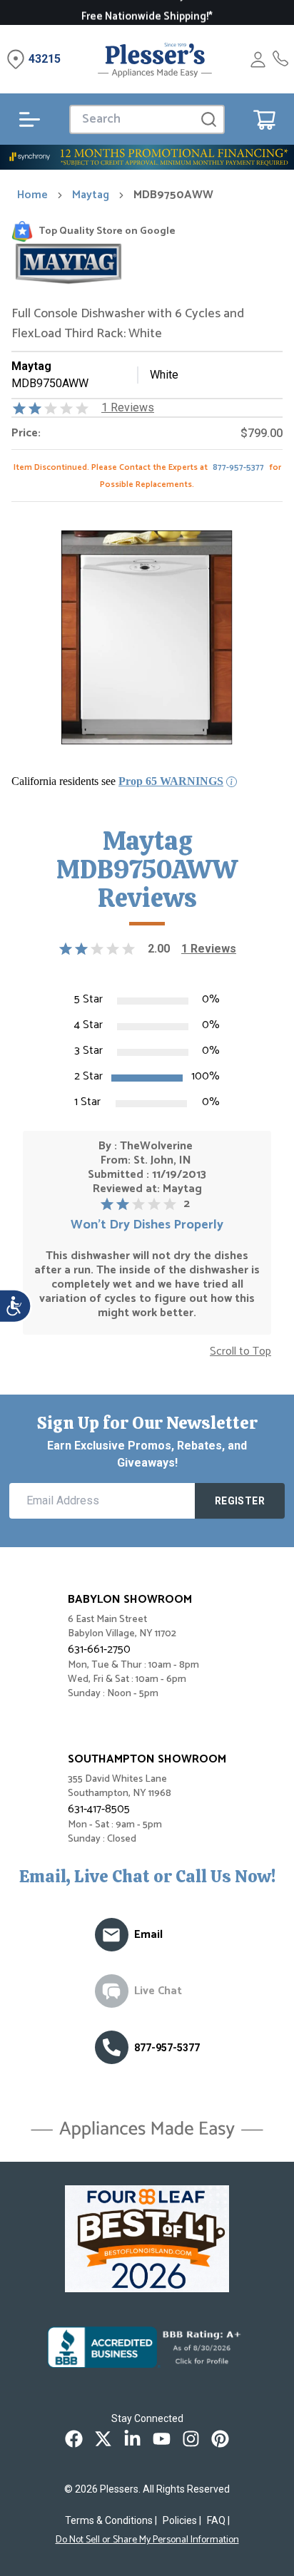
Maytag (91, 195)
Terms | (111, 2520)
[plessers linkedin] (132, 2439)
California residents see (117, 781)
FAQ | (218, 2520)
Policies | (182, 2520)
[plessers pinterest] (220, 2439)
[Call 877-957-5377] (280, 60)
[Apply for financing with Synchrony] (147, 157)
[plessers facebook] (74, 2439)
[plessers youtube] (162, 2439)
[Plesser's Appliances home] (155, 60)
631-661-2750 (99, 1649)
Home (32, 195)
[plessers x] (103, 2439)
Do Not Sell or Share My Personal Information (147, 2540)
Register (240, 1501)
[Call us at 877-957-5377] (112, 2047)
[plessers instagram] (191, 2439)
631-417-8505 (99, 1809)
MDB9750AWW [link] (173, 195)
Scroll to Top (240, 1352)
